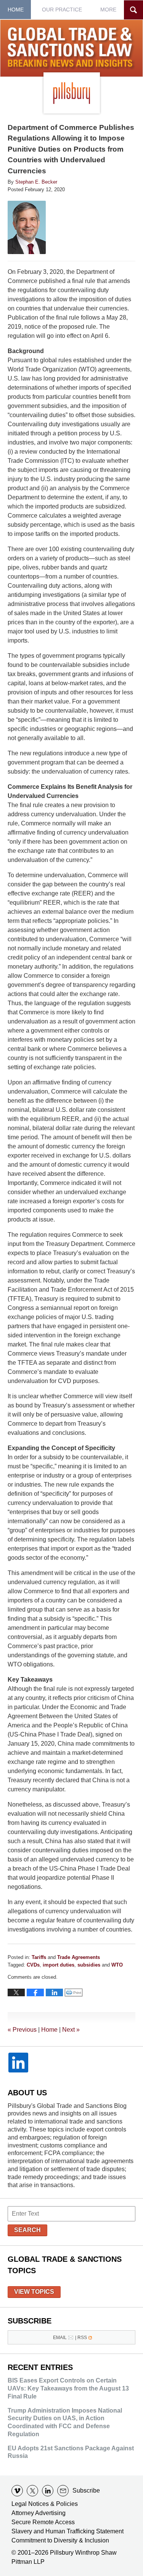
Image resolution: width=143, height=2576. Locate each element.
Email (60, 2338)
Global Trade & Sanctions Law (72, 49)
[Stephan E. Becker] (27, 227)
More (108, 10)
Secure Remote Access (43, 2522)
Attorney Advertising (39, 2513)
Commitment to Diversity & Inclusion (60, 2540)
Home (16, 10)
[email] (63, 2491)
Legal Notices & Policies (45, 2504)
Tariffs (39, 1957)
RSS (82, 2338)
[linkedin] (48, 2491)
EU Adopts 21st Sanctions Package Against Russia (71, 2452)
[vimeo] (17, 2491)
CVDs (33, 1965)
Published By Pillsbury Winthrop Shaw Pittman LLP (72, 93)
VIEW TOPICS (34, 2292)
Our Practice (62, 10)
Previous (22, 2030)
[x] (32, 2491)
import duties (59, 1965)
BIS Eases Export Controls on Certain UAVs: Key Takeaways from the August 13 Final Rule (68, 2388)
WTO (117, 1965)
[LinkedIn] (18, 2063)
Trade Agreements (79, 1957)
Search (27, 2230)
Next (71, 2030)
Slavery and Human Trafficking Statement (67, 2531)
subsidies (89, 1965)
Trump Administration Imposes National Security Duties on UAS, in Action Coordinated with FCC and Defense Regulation (65, 2422)
